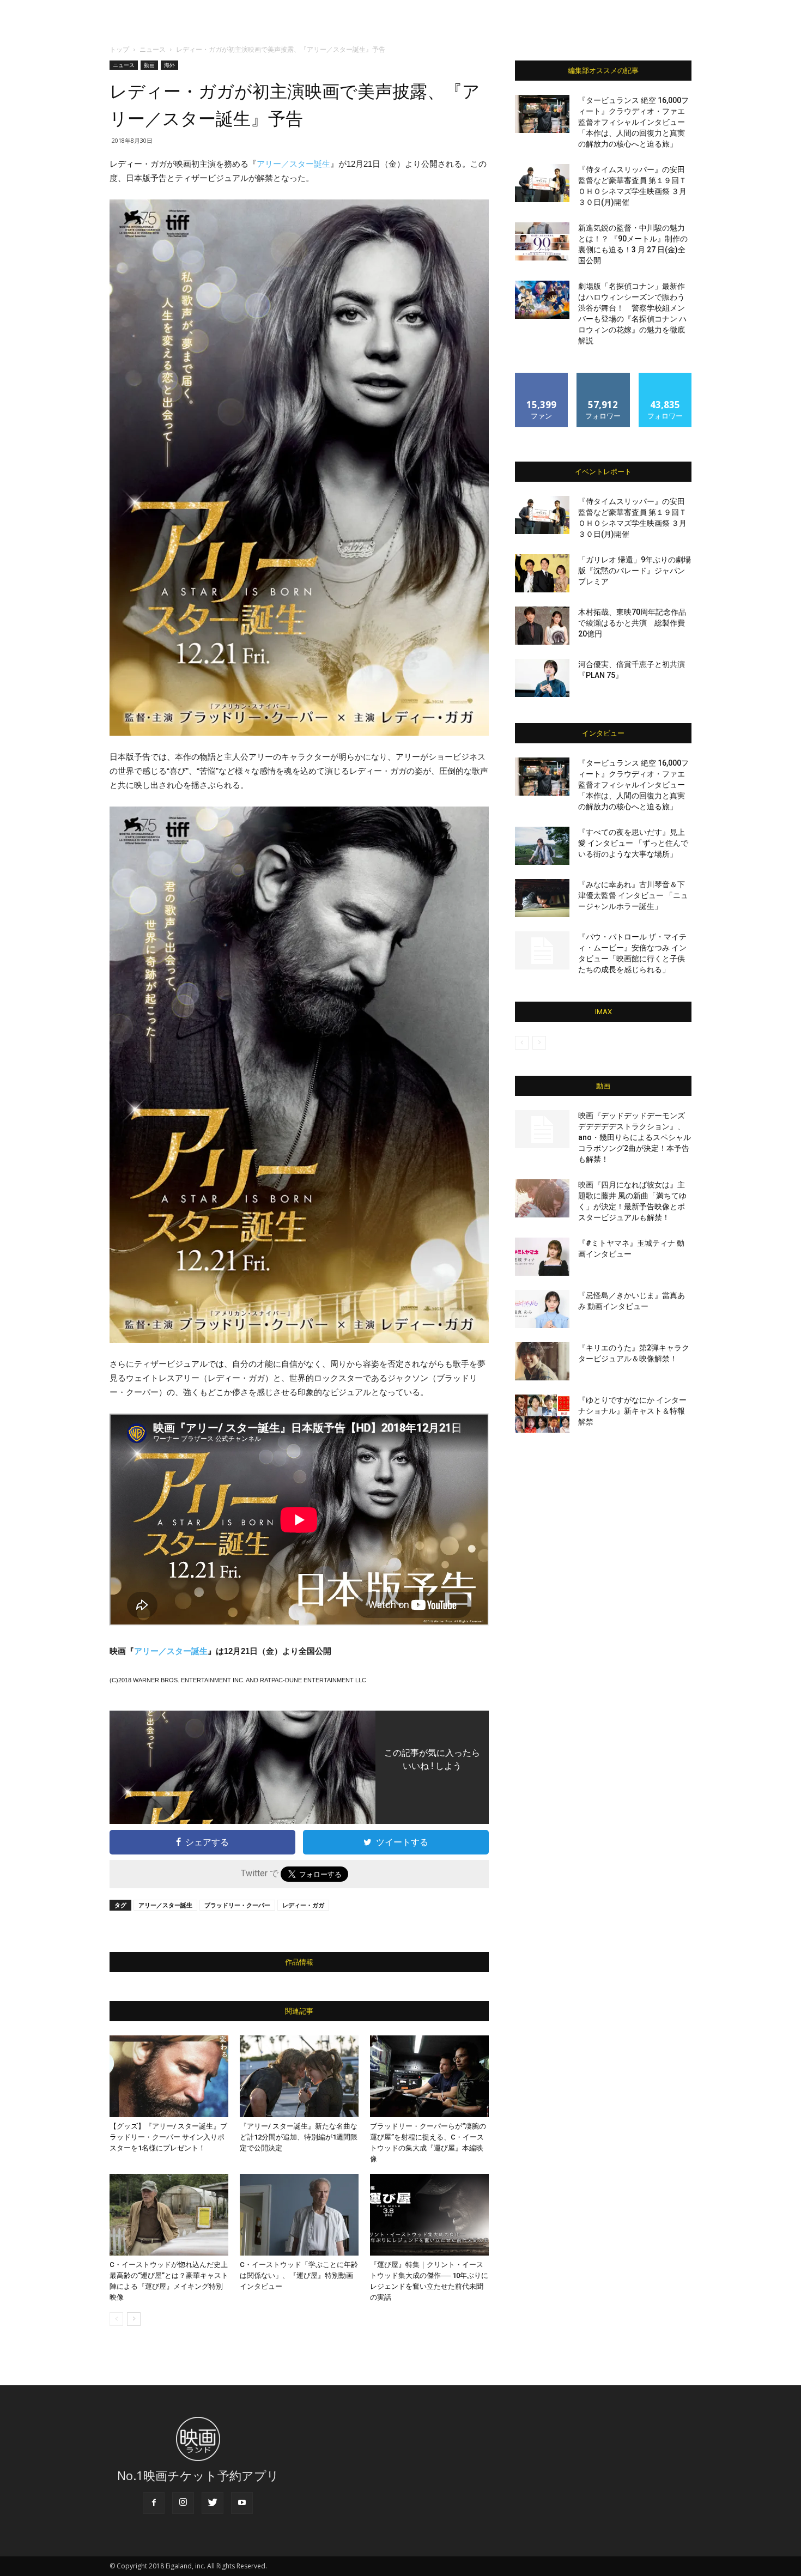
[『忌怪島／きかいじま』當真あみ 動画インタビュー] (542, 1309)
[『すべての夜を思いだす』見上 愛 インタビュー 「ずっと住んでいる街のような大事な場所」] (542, 846)
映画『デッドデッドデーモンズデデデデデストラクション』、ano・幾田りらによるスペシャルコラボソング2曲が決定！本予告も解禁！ (635, 1137)
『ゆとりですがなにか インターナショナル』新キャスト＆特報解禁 (632, 1411)
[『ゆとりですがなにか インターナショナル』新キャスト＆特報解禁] (542, 1414)
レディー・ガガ (303, 1905)
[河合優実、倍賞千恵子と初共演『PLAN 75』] (542, 678)
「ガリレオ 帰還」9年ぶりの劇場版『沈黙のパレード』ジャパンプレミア (635, 571)
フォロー (603, 377)
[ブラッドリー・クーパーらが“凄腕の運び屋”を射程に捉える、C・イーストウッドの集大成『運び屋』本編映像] (429, 2076)
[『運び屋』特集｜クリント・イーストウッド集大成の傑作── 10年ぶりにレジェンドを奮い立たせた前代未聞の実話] (429, 2215)
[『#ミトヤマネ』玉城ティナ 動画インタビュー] (542, 1257)
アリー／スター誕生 (293, 164)
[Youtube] (242, 2503)
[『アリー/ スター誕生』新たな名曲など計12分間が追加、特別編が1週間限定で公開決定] (299, 2076)
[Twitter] (213, 2503)
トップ (119, 49)
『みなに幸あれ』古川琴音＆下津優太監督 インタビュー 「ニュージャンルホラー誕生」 (633, 895)
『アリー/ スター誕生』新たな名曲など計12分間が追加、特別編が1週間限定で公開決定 (299, 2137)
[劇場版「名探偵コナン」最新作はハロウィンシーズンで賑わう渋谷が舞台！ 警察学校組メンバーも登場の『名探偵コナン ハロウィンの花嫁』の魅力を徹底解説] (542, 300)
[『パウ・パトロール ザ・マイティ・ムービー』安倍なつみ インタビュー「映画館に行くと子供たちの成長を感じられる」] (542, 950)
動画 (149, 65)
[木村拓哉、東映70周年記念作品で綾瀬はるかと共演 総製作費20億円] (542, 626)
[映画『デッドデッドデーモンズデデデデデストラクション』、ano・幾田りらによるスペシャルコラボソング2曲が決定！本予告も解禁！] (542, 1129)
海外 (169, 65)
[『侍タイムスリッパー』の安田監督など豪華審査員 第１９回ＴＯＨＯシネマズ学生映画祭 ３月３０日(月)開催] (542, 183)
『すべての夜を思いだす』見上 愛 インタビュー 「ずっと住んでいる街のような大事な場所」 (633, 843)
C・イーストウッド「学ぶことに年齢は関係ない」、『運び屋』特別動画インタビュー (299, 2275)
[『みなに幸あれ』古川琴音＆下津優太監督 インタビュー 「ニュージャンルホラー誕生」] (542, 898)
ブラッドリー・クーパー (237, 1905)
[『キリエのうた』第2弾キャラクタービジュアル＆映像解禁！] (542, 1361)
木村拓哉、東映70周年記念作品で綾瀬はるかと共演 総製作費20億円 (632, 623)
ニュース (153, 49)
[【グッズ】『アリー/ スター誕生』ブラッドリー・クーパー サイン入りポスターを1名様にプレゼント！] (169, 2076)
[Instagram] (183, 2503)
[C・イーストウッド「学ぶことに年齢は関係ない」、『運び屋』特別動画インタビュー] (299, 2215)
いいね (542, 377)
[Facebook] (154, 2503)
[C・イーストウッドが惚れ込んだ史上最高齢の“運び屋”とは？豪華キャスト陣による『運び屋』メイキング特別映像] (169, 2215)
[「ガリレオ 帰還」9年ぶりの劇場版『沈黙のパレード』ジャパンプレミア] (542, 573)
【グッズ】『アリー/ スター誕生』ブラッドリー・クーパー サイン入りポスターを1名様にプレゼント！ (168, 2137)
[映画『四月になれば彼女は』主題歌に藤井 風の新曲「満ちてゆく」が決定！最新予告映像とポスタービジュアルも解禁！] (542, 1198)
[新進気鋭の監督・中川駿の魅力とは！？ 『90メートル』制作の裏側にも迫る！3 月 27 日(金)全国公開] (542, 241)
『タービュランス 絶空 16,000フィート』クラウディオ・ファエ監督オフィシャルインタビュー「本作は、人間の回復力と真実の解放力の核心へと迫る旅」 (633, 122)
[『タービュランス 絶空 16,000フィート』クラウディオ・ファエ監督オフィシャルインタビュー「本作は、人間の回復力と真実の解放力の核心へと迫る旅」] (542, 114)
